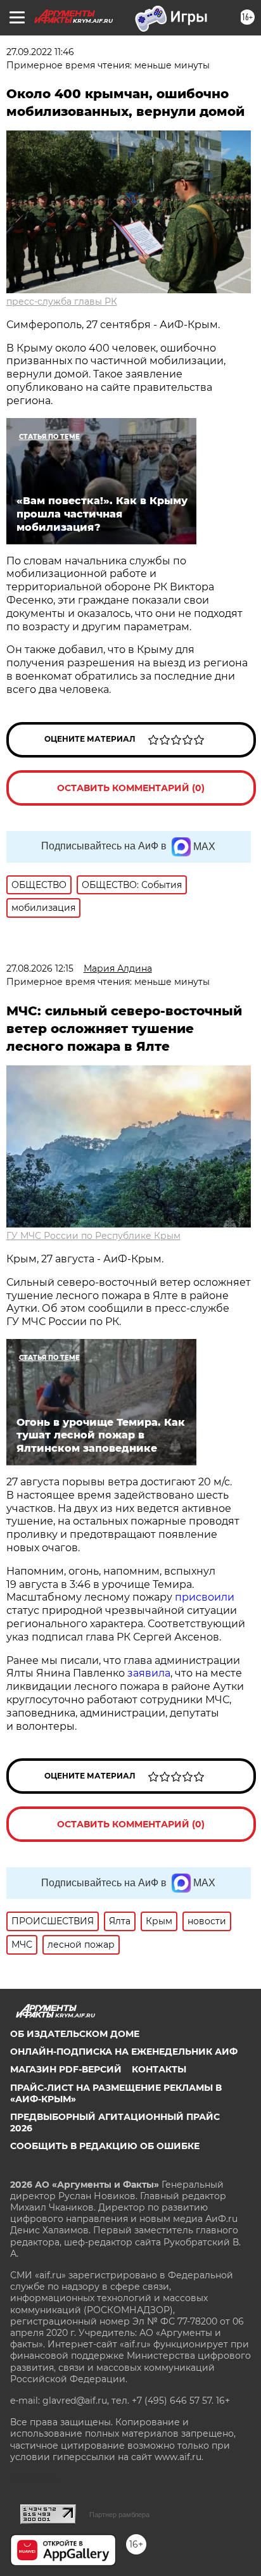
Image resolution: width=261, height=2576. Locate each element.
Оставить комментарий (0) (131, 788)
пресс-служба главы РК (62, 301)
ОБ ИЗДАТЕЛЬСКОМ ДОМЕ (75, 2034)
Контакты (159, 2069)
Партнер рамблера (119, 2515)
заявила (149, 1673)
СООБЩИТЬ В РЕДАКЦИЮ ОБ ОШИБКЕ (105, 2146)
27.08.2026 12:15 (40, 968)
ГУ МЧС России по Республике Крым (93, 1236)
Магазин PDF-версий (66, 2069)
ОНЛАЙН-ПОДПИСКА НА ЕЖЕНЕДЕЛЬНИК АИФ (124, 2052)
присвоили (205, 1597)
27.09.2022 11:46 (40, 52)
